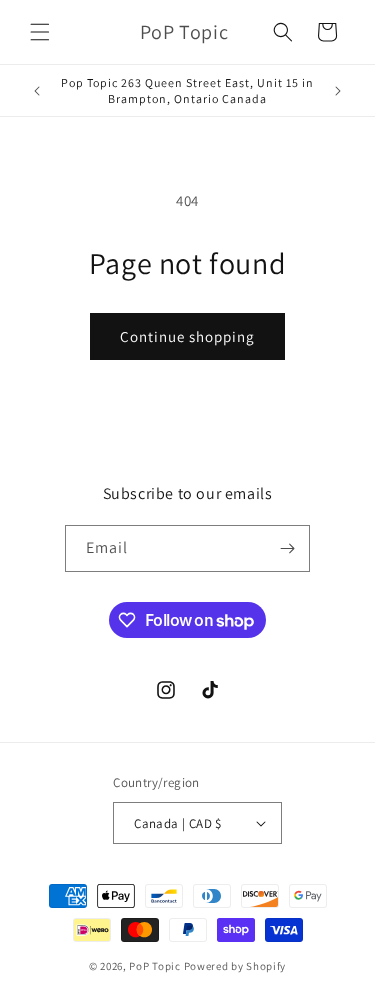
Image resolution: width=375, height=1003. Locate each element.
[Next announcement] (338, 91)
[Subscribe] (287, 548)
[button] (40, 32)
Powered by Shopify (235, 966)
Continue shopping (187, 336)
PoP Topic (154, 966)
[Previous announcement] (37, 91)
